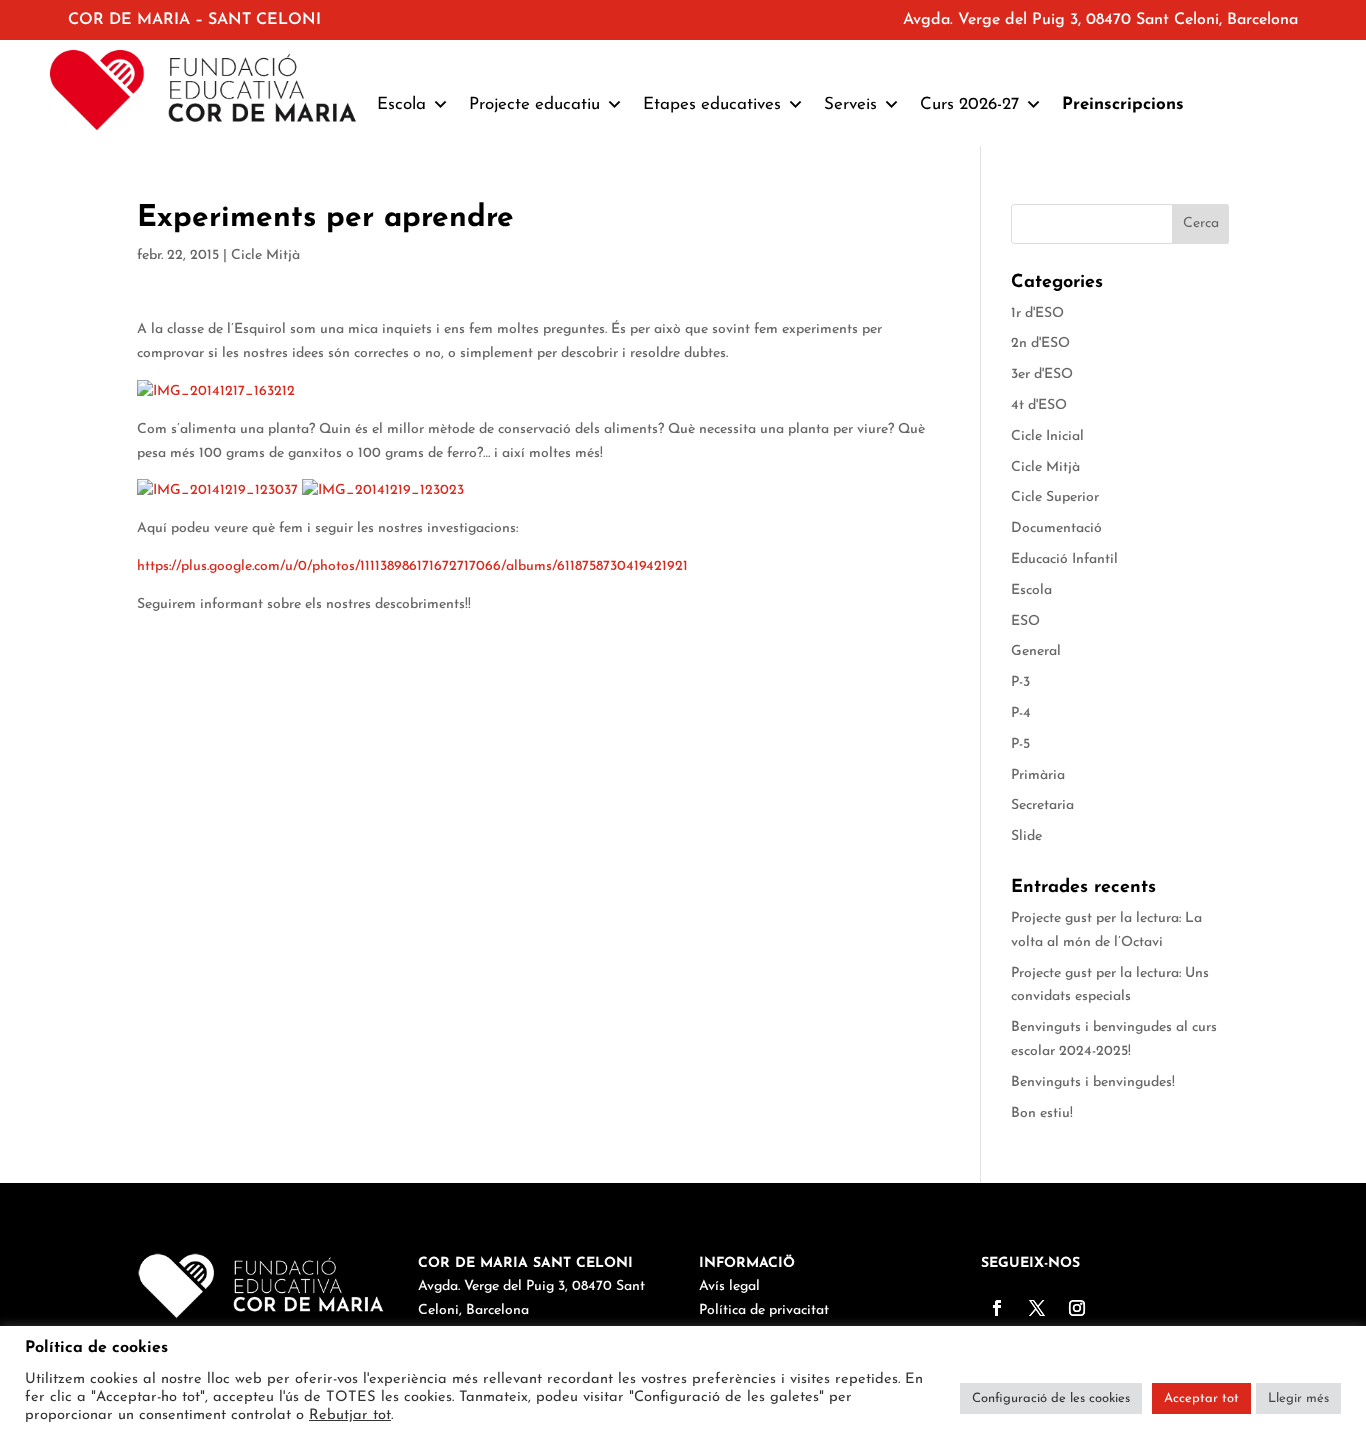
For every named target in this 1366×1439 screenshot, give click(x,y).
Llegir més (1298, 1398)
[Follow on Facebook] (997, 1308)
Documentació (1056, 528)
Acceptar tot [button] (1201, 1398)
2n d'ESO (1040, 343)
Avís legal (729, 1286)
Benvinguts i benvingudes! (1093, 1082)
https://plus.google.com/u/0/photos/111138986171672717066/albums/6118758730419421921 (412, 566)
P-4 (1021, 713)
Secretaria (1042, 805)
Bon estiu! (1042, 1113)
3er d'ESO (1042, 374)
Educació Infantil (1064, 559)
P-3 (1020, 682)
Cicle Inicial (1047, 436)
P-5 (1020, 744)
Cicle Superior (1055, 497)
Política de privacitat (764, 1310)
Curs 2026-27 (969, 104)
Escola (1031, 590)
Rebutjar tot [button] (350, 1415)
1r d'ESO (1037, 313)
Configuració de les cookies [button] (1051, 1398)
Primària (1038, 775)
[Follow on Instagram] (1077, 1308)
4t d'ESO (1039, 405)
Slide (1026, 836)
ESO (1025, 621)
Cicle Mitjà (265, 255)
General (1036, 651)
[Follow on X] (1037, 1308)
